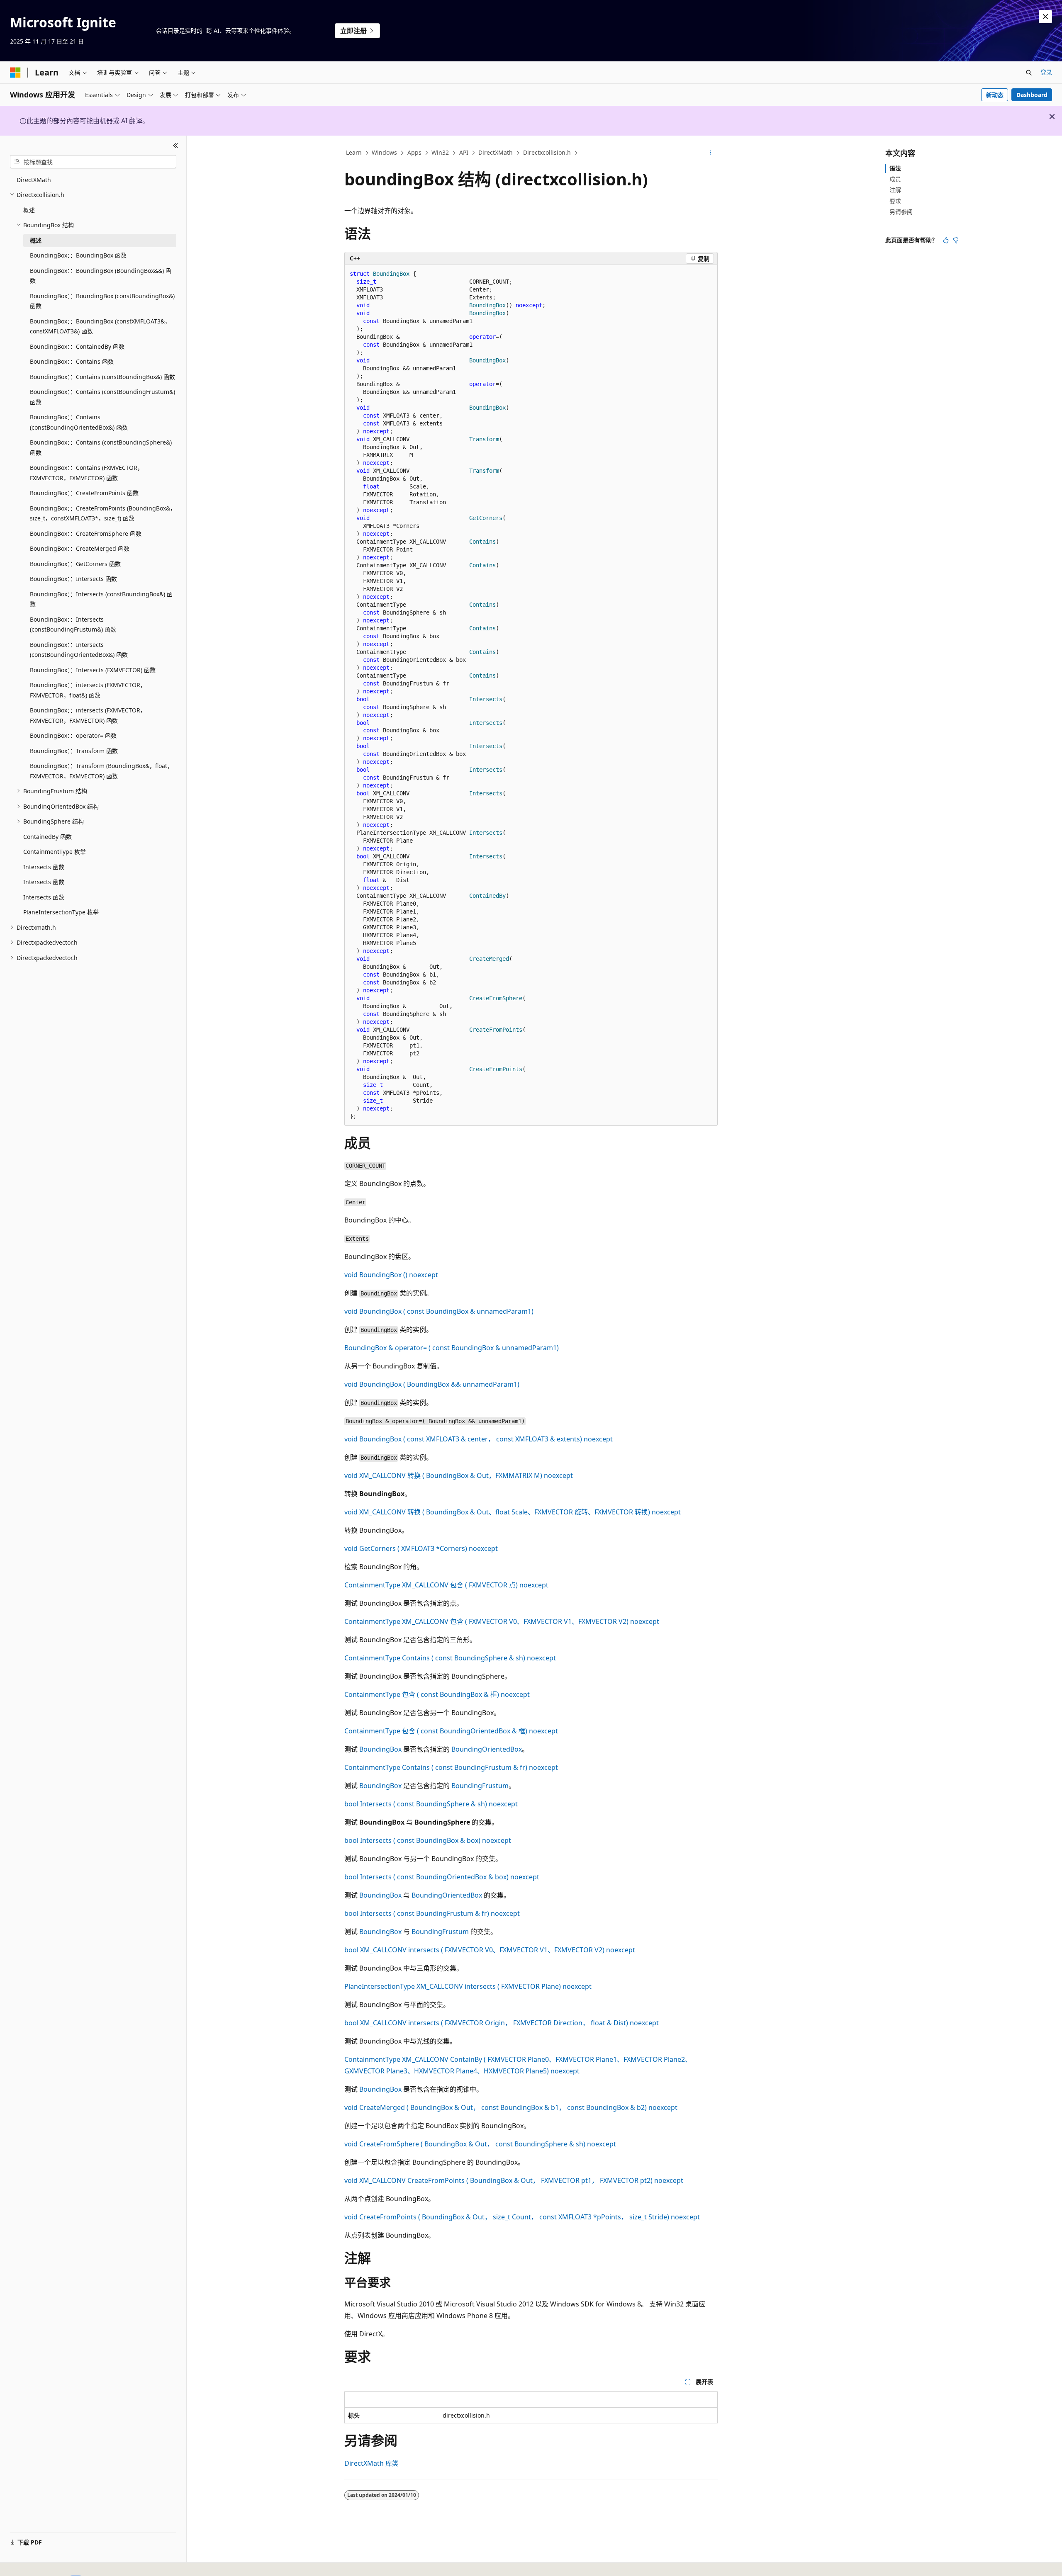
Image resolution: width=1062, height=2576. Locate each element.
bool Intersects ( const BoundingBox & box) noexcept (428, 1840)
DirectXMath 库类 (371, 2463)
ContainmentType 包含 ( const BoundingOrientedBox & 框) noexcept (451, 1731)
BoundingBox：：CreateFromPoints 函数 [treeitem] (84, 493)
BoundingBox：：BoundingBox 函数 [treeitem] (78, 255)
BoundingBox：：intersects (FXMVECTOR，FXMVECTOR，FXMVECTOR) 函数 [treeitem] (88, 715)
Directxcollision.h (547, 152)
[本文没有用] (956, 240)
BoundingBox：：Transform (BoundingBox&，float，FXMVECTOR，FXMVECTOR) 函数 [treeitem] (101, 771)
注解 (895, 190)
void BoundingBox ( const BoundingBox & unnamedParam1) (439, 1311)
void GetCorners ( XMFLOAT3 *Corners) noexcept (421, 1548)
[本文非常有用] (946, 240)
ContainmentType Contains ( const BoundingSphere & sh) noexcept (450, 1658)
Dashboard (1032, 95)
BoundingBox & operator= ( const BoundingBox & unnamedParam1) (452, 1348)
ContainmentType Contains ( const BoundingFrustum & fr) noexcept (451, 1767)
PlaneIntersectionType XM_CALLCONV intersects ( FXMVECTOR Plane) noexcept (468, 1986)
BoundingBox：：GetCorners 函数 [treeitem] (75, 564)
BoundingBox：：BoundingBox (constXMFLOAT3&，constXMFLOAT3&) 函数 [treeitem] (100, 326)
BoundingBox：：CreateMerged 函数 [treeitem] (80, 548)
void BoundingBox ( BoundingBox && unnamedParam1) (432, 1384)
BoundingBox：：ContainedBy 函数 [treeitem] (77, 346)
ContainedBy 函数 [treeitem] (47, 837)
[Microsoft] (15, 73)
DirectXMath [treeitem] (34, 180)
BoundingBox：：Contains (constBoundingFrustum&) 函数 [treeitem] (102, 397)
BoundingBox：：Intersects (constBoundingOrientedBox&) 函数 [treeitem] (79, 650)
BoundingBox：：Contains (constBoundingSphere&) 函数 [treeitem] (101, 447)
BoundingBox (380, 1749)
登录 (1046, 72)
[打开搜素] (1029, 73)
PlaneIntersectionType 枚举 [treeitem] (61, 912)
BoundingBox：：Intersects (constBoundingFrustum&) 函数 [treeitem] (73, 625)
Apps (414, 152)
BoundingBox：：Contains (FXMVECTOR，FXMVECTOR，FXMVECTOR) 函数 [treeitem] (86, 473)
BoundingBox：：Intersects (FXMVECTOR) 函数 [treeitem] (93, 670)
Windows (384, 152)
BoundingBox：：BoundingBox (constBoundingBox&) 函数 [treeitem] (102, 301)
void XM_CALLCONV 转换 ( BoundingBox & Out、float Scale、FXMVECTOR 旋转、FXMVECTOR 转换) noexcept (513, 1512)
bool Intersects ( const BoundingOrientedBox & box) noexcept (442, 1877)
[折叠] (176, 146)
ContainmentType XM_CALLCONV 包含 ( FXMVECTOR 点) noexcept (446, 1585)
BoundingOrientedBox (487, 1749)
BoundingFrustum (480, 1786)
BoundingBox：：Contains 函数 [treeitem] (72, 361)
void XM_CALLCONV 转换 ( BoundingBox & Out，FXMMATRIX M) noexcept (459, 1475)
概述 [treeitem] (29, 210)
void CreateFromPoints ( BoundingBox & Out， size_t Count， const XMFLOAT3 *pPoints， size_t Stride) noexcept (522, 2217)
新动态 (995, 95)
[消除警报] (1045, 17)
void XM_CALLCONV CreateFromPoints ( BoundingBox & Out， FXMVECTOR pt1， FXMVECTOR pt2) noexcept (514, 2180)
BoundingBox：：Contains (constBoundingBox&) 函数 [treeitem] (102, 377)
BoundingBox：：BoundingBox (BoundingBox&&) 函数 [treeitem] (101, 276)
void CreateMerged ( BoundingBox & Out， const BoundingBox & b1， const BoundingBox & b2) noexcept (511, 2107)
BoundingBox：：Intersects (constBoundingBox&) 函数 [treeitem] (101, 599)
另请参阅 (901, 212)
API (464, 152)
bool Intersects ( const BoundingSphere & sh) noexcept (431, 1804)
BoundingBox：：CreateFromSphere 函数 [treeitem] (86, 533)
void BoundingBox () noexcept (391, 1275)
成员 (895, 179)
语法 (895, 168)
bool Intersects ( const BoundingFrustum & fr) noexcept (432, 1913)
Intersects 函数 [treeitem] (44, 867)
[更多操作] (710, 153)
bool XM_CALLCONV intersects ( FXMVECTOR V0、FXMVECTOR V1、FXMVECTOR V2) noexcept (490, 1950)
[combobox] (93, 162)
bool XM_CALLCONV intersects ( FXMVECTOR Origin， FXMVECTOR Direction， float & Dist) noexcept (502, 2023)
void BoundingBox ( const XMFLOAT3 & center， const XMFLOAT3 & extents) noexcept (479, 1439)
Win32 (440, 152)
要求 (895, 201)
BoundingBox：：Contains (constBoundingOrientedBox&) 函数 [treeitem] (79, 422)
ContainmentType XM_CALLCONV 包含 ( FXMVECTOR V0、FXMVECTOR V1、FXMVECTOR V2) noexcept (502, 1621)
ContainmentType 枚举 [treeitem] (55, 852)
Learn (354, 152)
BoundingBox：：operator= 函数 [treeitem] (73, 735)
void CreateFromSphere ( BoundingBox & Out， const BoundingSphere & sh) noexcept (480, 2144)
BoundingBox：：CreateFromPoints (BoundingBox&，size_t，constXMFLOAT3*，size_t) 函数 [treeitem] (103, 513)
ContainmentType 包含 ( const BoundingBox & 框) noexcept (437, 1694)
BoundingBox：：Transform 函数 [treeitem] (74, 751)
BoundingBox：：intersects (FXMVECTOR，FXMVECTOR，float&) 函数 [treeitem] (88, 690)
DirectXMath (496, 152)
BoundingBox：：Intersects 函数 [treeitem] (73, 579)
